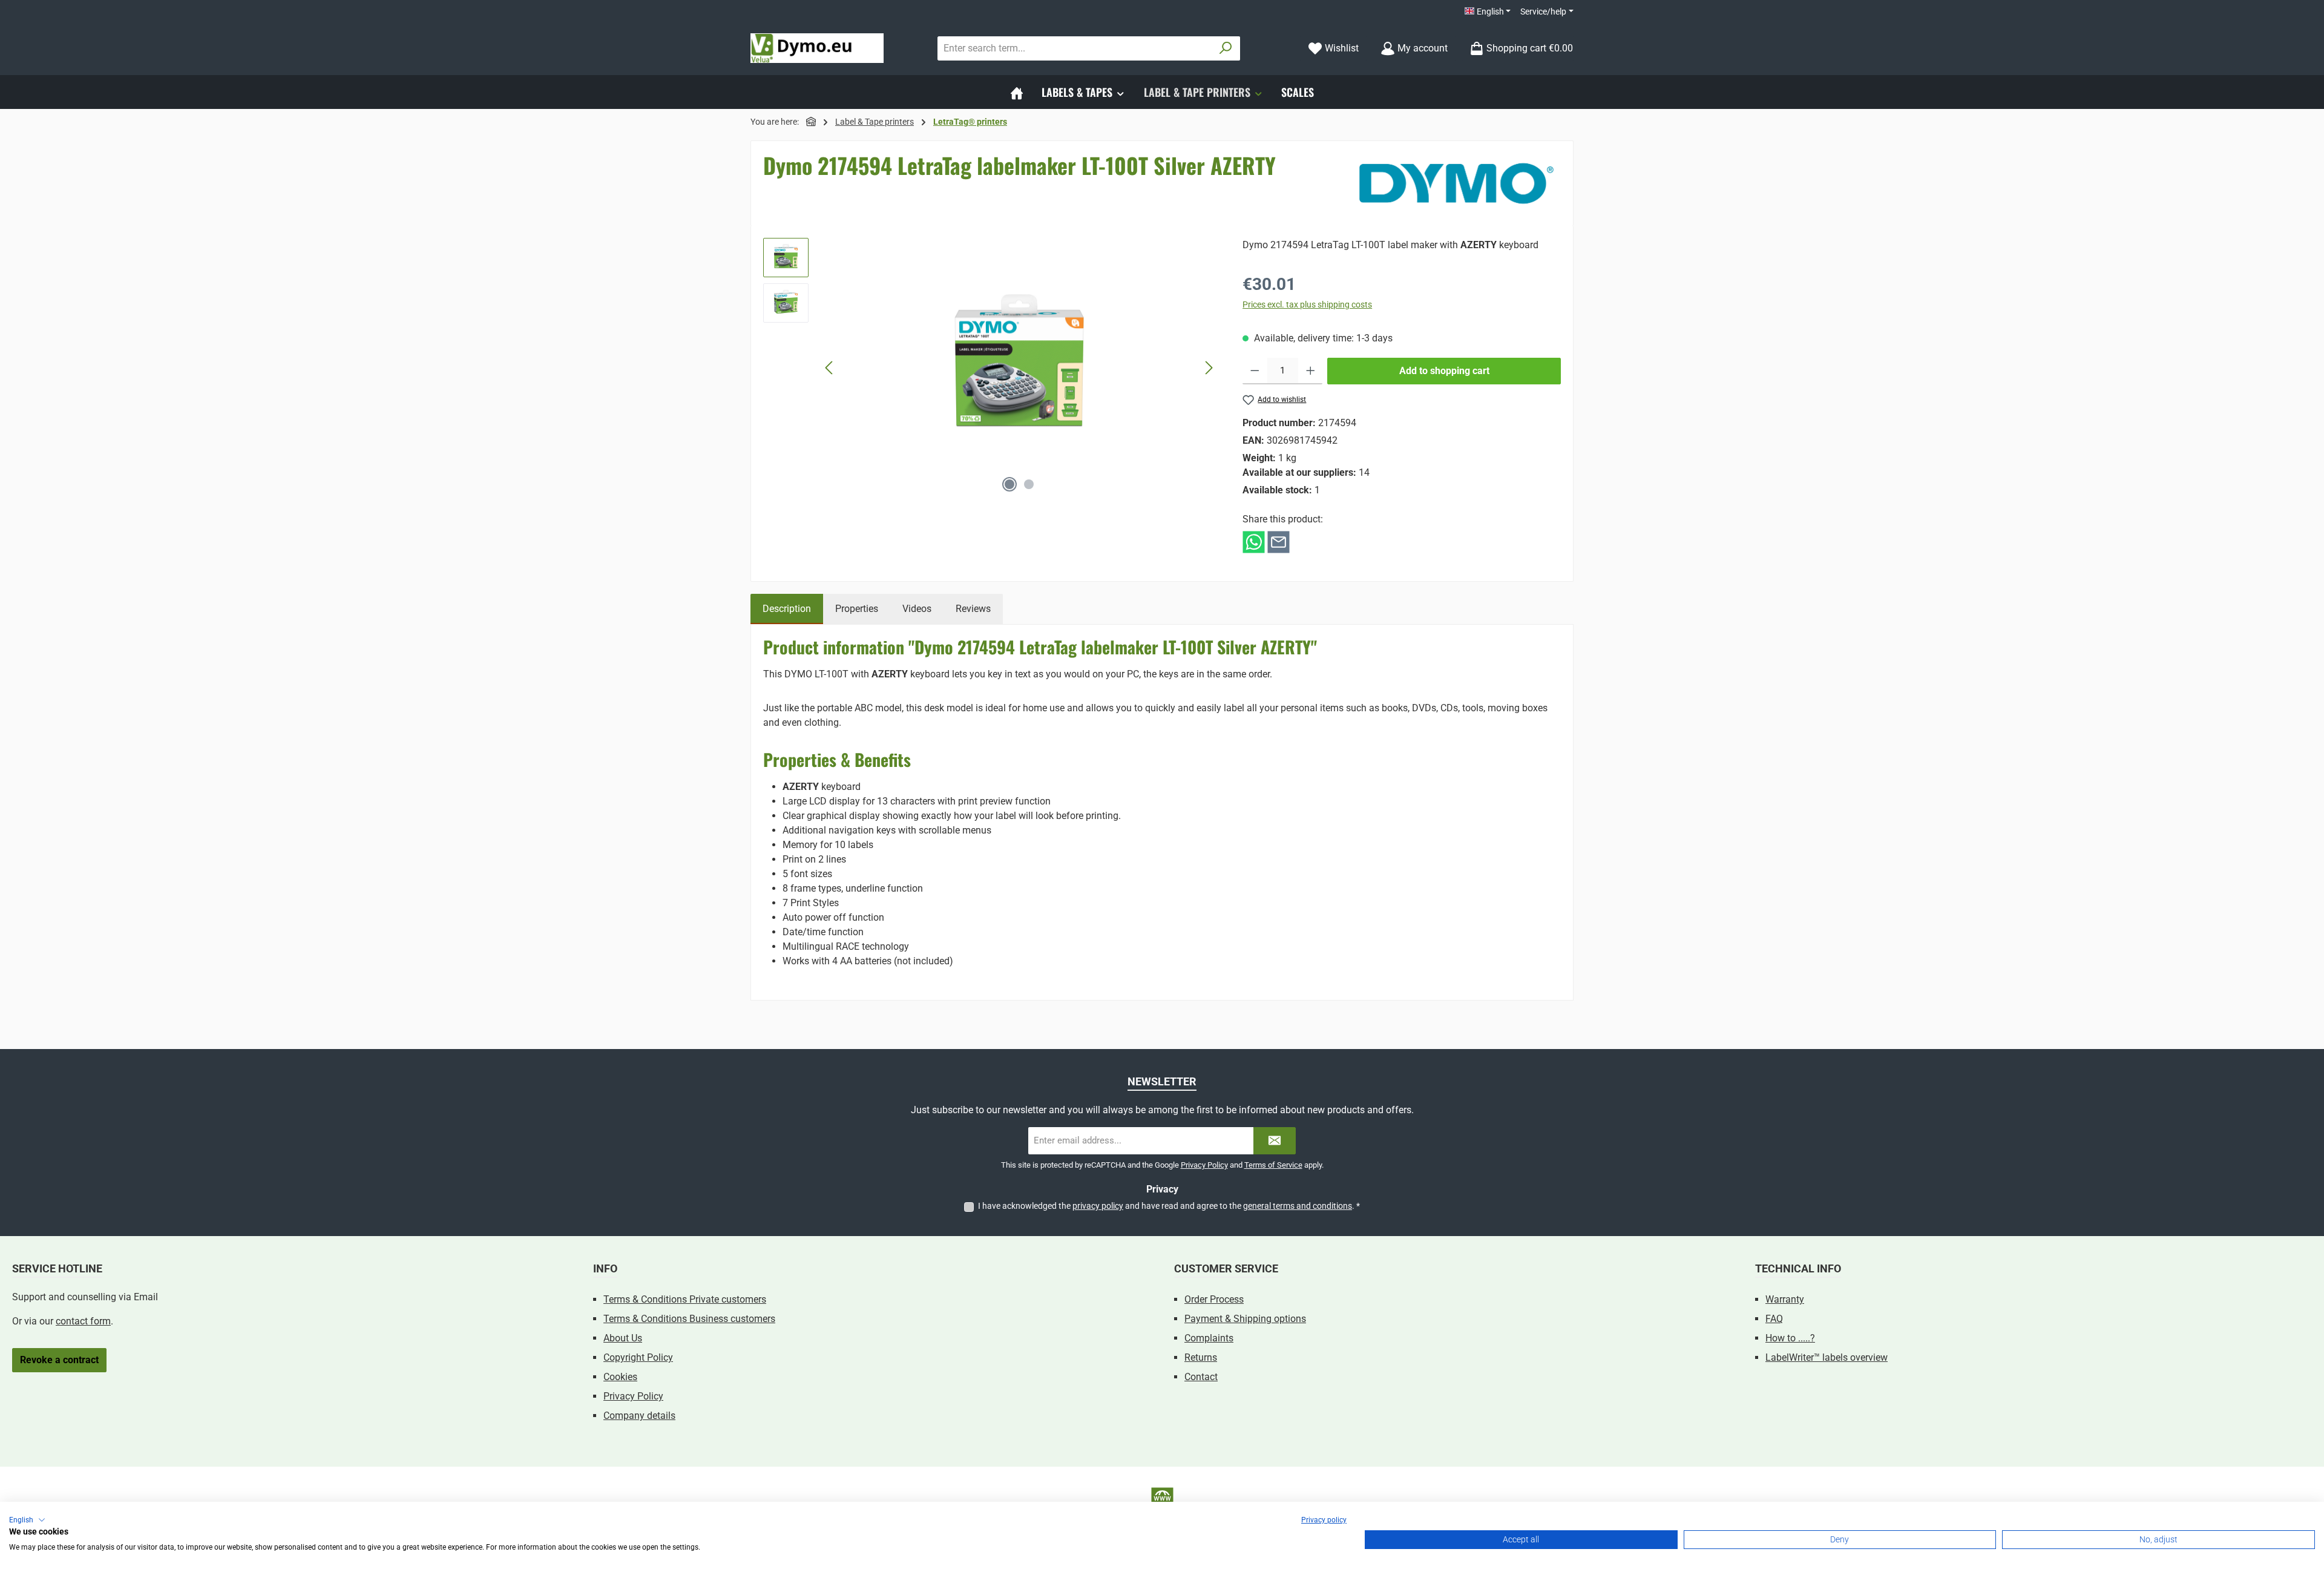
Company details (639, 1416)
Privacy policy (1324, 1520)
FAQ (1774, 1319)
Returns (1201, 1357)
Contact (1201, 1377)
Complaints (1209, 1338)
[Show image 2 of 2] (1029, 484)
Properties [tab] (857, 609)
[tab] (787, 609)
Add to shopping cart (1444, 371)
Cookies (620, 1377)
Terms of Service (1273, 1165)
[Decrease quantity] (1255, 371)
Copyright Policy (638, 1357)
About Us (623, 1338)
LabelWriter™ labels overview (1827, 1357)
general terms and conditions (1298, 1206)
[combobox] (1075, 48)
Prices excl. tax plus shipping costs (1307, 304)
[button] (27, 1520)
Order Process (1214, 1299)
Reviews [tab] (973, 609)
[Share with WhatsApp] (1254, 541)
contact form (83, 1321)
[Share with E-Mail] (1279, 541)
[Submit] (1275, 1141)
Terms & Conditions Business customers (689, 1319)
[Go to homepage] (817, 48)
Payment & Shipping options (1245, 1319)
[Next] (1209, 368)
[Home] (1017, 92)
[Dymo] (1456, 183)
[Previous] (830, 368)
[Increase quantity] (1311, 371)
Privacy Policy (1204, 1165)
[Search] (1226, 48)
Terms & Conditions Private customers (685, 1299)
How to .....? (1790, 1338)
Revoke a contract (59, 1360)
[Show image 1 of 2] (1009, 484)
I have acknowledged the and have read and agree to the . (1169, 1206)
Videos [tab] (917, 609)
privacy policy (1098, 1206)
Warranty (1785, 1299)
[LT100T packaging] (1019, 368)
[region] (991, 368)
